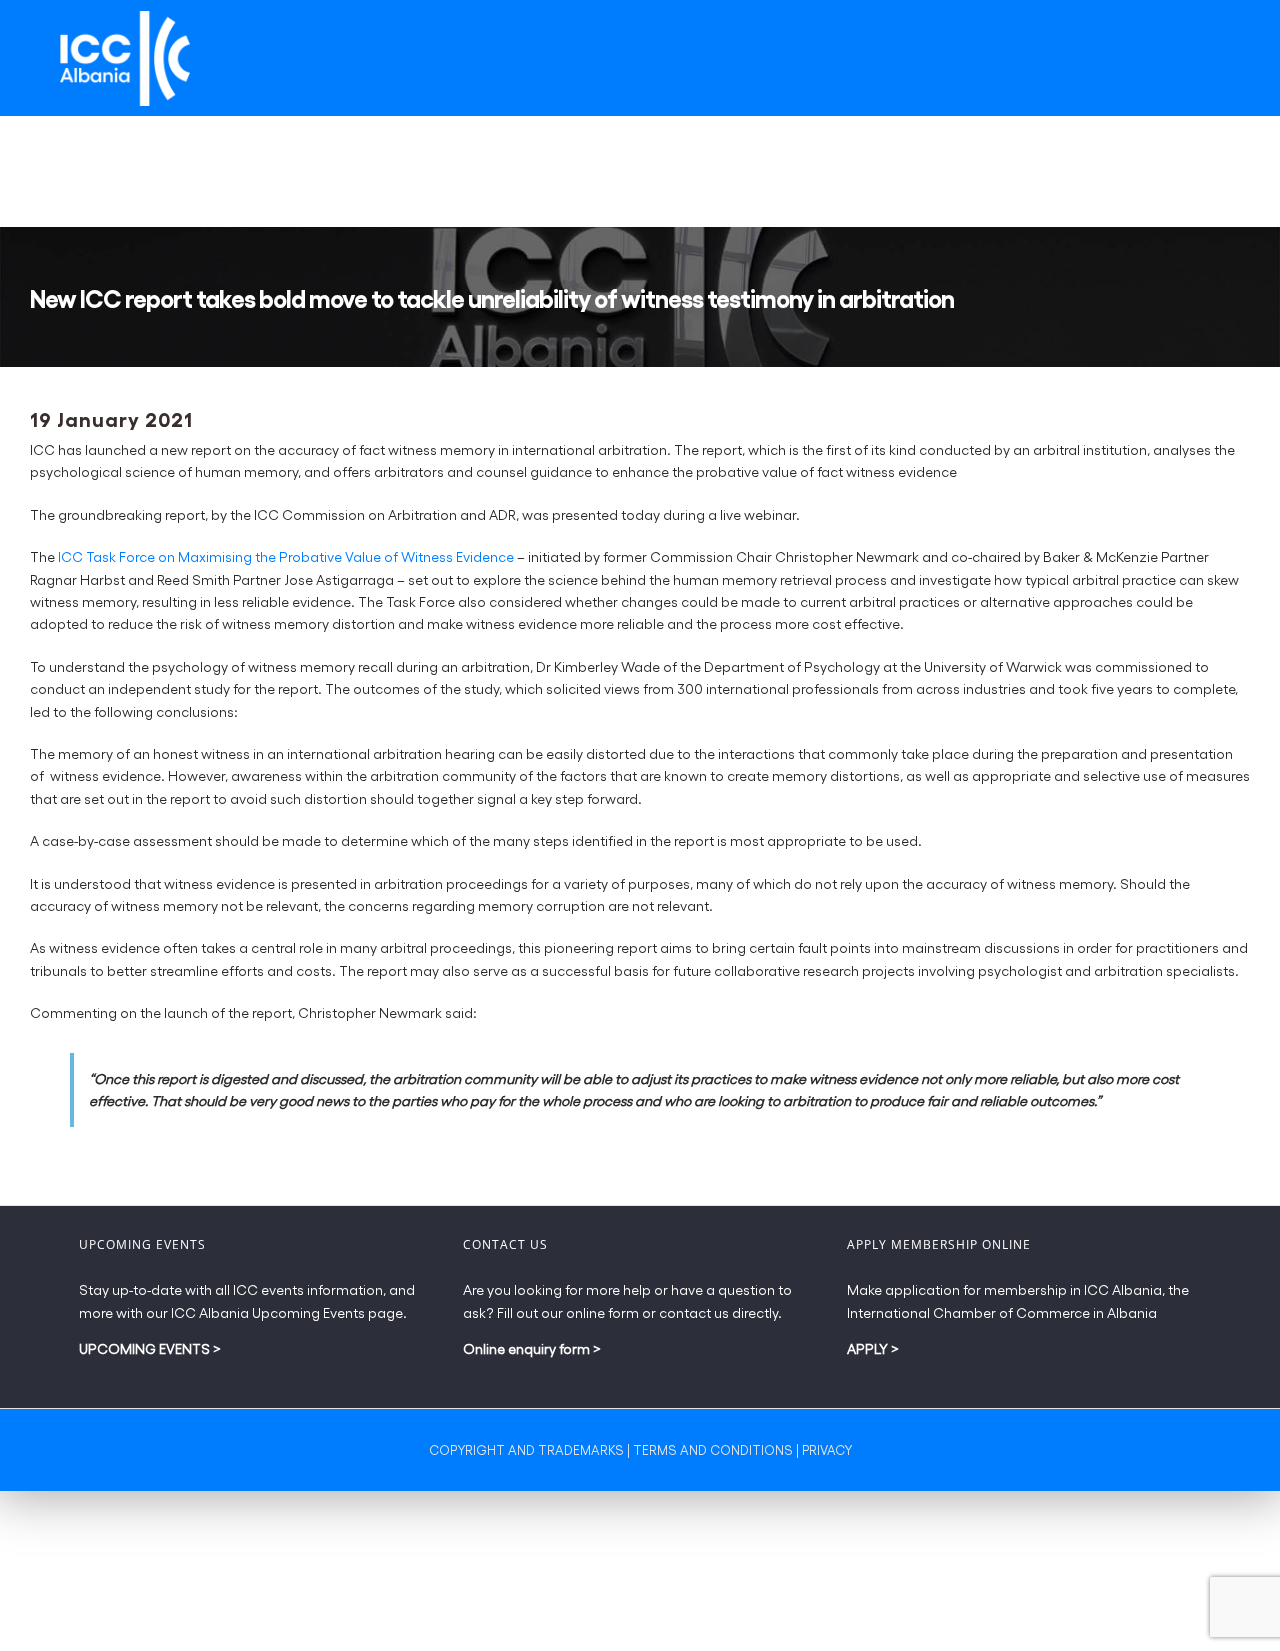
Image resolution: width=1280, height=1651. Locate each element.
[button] (1206, 172)
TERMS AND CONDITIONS (713, 1449)
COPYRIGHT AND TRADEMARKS (526, 1449)
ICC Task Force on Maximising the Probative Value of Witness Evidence (286, 556)
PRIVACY (827, 1449)
